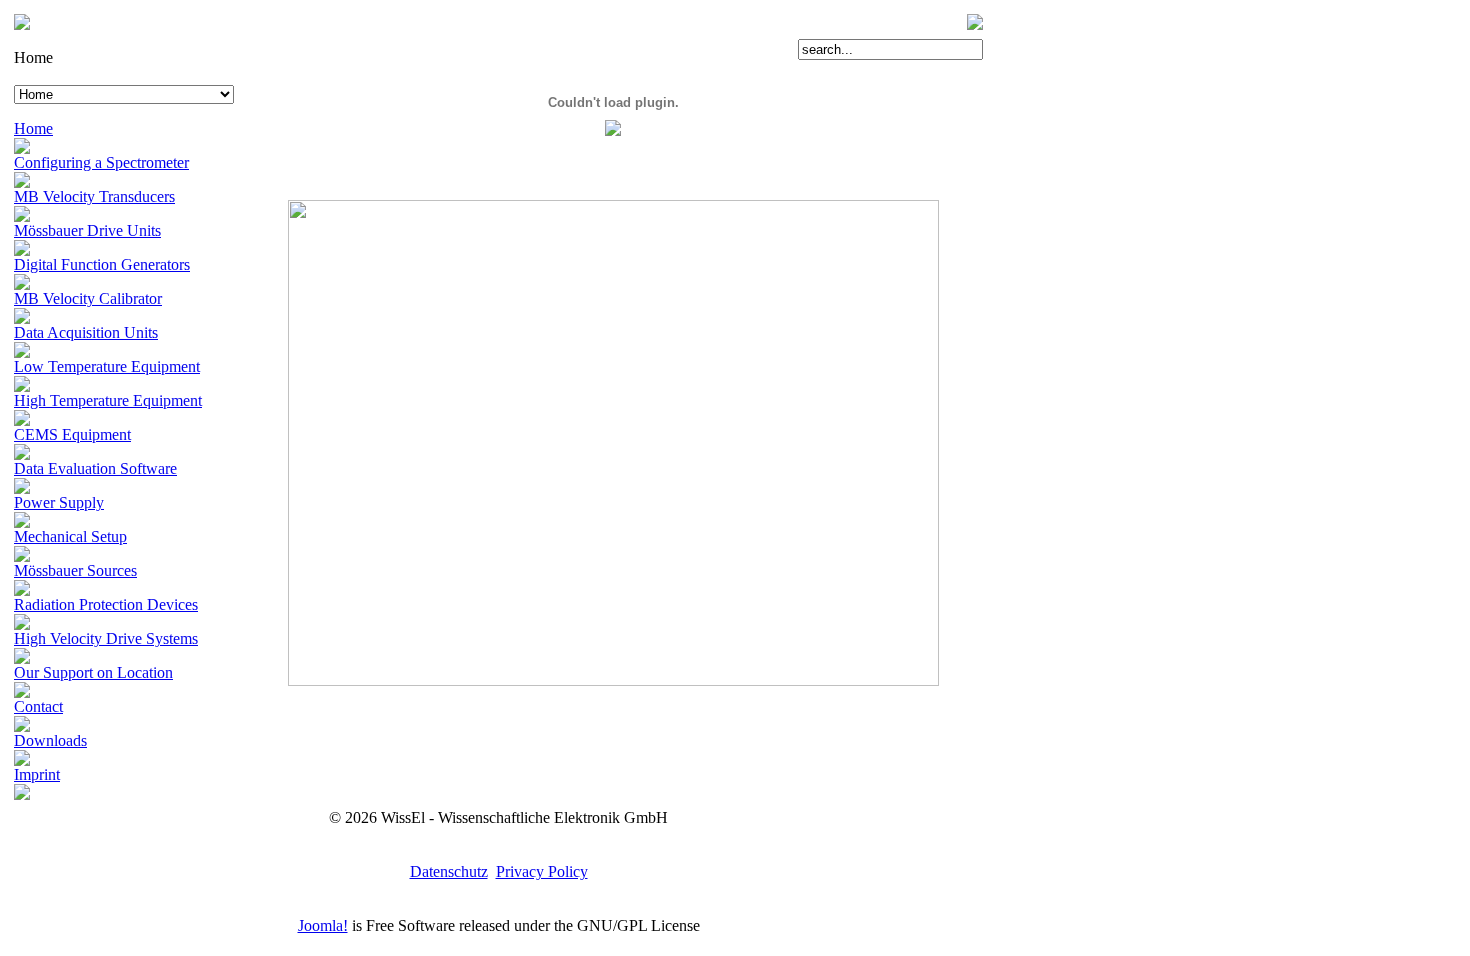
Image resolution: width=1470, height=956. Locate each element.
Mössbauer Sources (75, 570)
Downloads (50, 740)
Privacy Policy (542, 871)
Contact (38, 706)
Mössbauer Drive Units (87, 230)
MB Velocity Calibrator (88, 298)
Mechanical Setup (70, 536)
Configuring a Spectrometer (101, 162)
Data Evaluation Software (95, 468)
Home (33, 128)
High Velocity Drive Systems (106, 638)
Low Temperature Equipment (107, 366)
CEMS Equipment (72, 434)
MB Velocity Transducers (94, 196)
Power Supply (59, 502)
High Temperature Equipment (108, 400)
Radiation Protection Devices (106, 604)
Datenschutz (449, 871)
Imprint (37, 774)
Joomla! (323, 925)
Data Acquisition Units (86, 332)
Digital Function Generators (102, 264)
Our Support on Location (93, 672)
